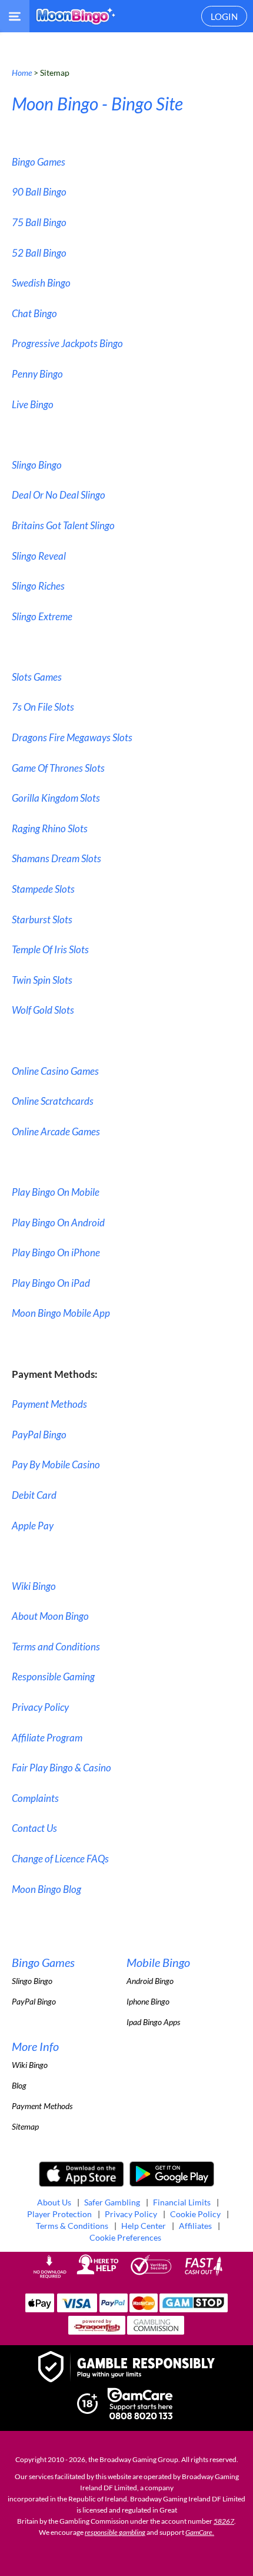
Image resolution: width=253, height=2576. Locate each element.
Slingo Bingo (37, 465)
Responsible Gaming (53, 1677)
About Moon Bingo (50, 1616)
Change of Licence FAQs (60, 1859)
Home (22, 73)
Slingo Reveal (39, 556)
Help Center (144, 2226)
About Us (54, 2202)
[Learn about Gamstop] (194, 2309)
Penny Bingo (37, 374)
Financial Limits (182, 2202)
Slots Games (37, 677)
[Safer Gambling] (126, 2368)
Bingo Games (39, 162)
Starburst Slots (42, 919)
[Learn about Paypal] (113, 2309)
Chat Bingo (34, 313)
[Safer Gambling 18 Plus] (87, 2411)
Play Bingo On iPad (51, 1283)
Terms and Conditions (56, 1647)
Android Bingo (150, 1981)
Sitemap (25, 2126)
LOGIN (224, 16)
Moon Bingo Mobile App (61, 1313)
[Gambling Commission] (156, 2331)
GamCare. (200, 2532)
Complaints (35, 1798)
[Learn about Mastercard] (144, 2309)
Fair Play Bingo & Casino (61, 1768)
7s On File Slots (43, 707)
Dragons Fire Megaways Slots (72, 737)
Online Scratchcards (53, 1101)
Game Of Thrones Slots (58, 768)
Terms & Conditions (72, 2226)
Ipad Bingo (144, 2022)
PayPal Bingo (39, 1435)
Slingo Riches (38, 586)
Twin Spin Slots (42, 980)
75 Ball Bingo (39, 222)
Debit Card (34, 1495)
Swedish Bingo (41, 283)
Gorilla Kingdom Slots (56, 798)
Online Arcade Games (56, 1131)
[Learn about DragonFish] (97, 2331)
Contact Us (34, 1828)
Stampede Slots (43, 889)
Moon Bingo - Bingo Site (97, 103)
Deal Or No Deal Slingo (59, 495)
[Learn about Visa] (76, 2309)
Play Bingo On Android (58, 1223)
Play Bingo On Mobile (56, 1192)
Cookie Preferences (125, 2237)
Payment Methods (49, 1404)
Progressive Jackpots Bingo (67, 343)
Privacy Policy (40, 1707)
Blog (19, 2085)
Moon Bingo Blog (46, 1889)
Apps (172, 2022)
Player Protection (59, 2214)
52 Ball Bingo (39, 253)
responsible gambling (115, 2532)
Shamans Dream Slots (56, 858)
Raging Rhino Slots (50, 828)
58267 (224, 2521)
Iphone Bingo (148, 2001)
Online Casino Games (55, 1071)
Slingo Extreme (42, 616)
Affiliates (195, 2226)
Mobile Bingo (158, 1962)
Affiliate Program (47, 1738)
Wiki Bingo (34, 1586)
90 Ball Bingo (39, 192)
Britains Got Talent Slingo (63, 525)
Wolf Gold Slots (43, 1010)
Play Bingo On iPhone (56, 1252)
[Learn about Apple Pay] (40, 2309)
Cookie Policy (195, 2214)
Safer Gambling (112, 2202)
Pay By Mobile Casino (56, 1464)
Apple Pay (33, 1526)
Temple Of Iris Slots (50, 949)
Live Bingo (33, 404)
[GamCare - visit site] (140, 2405)
